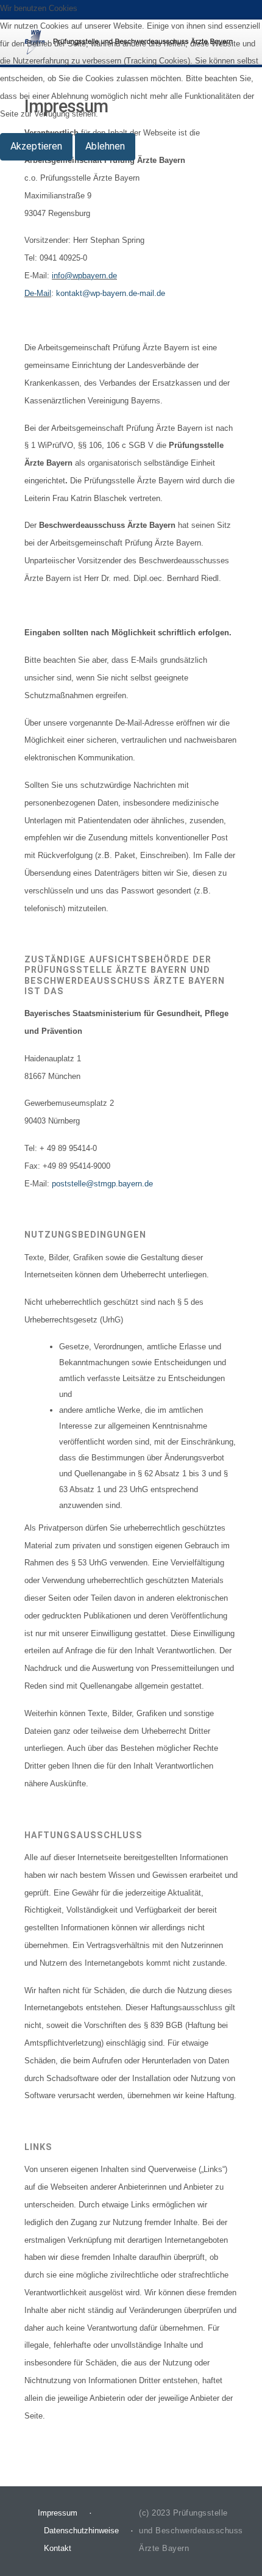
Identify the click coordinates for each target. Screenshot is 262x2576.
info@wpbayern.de (84, 276)
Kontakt (58, 2548)
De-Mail (38, 293)
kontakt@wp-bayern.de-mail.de (111, 293)
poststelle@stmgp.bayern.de (102, 1184)
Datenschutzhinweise (81, 2531)
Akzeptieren (36, 146)
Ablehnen (105, 146)
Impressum (58, 2513)
